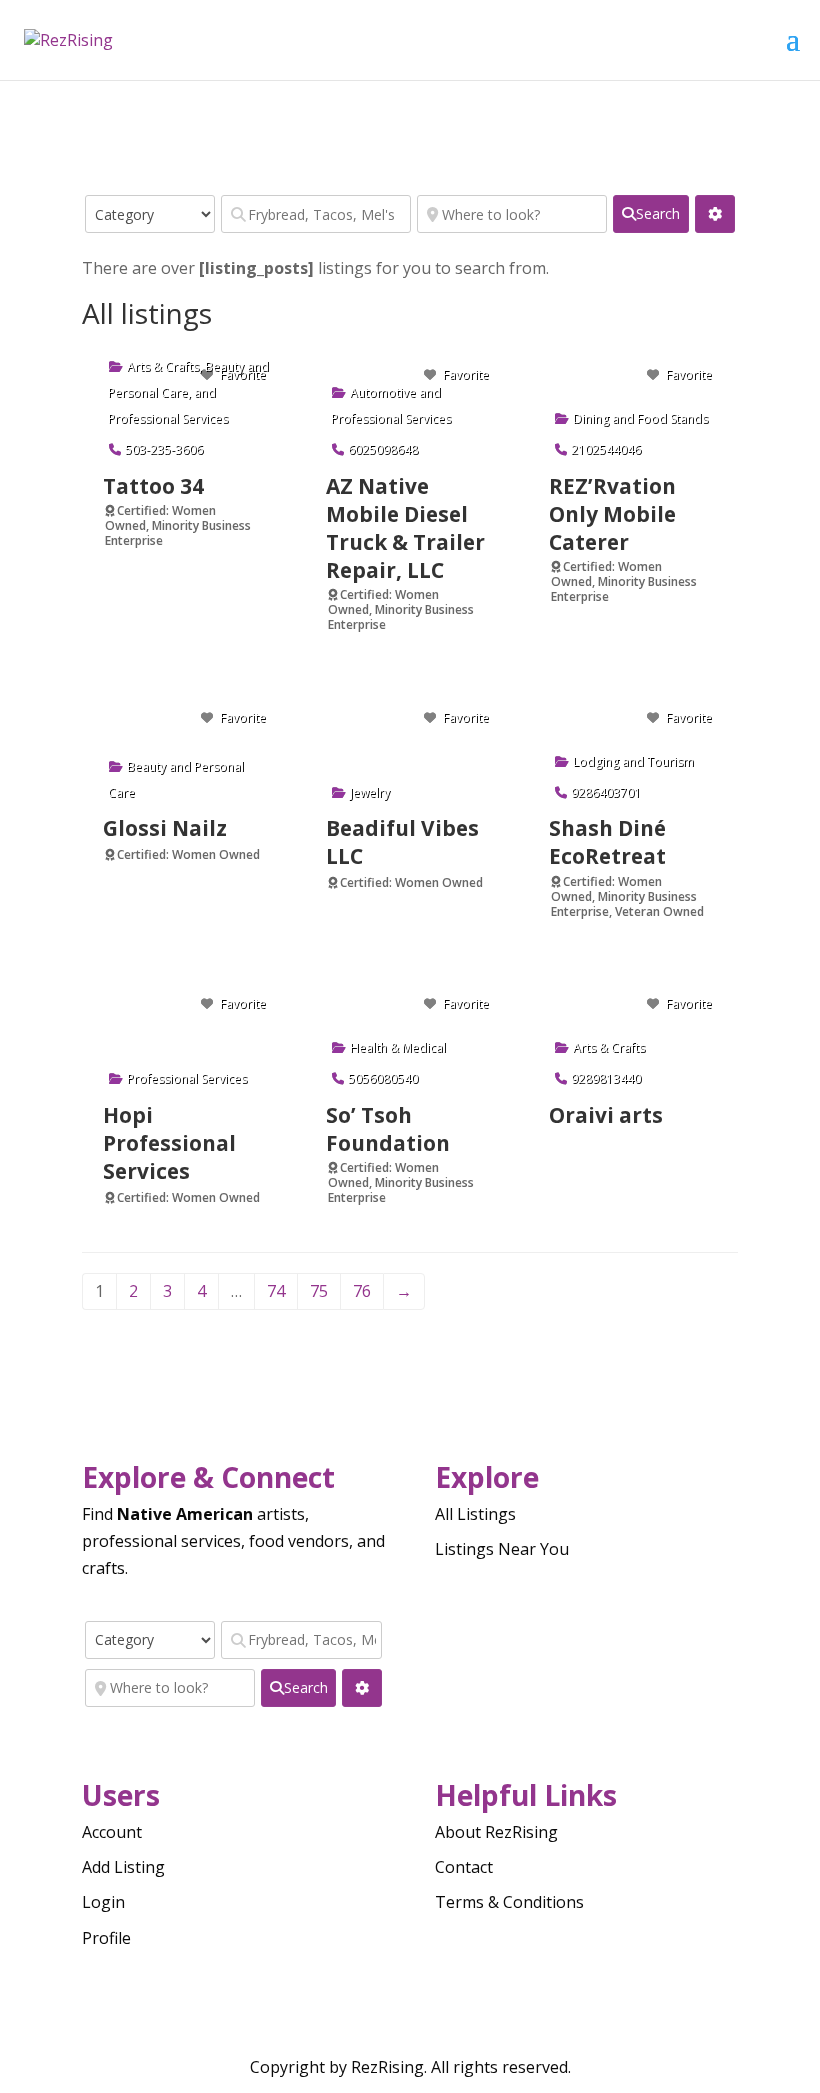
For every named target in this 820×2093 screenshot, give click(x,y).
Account (112, 1832)
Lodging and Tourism (633, 761)
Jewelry (370, 792)
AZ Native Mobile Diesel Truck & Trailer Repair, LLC (405, 528)
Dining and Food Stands (640, 418)
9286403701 (606, 792)
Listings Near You (502, 1549)
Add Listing (123, 1867)
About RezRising (496, 1832)
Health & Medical (398, 1047)
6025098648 (383, 449)
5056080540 (383, 1078)
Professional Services (168, 418)
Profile (106, 1938)
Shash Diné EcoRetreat (607, 842)
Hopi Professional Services (169, 1143)
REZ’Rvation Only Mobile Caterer (612, 514)
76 (362, 1291)
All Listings (475, 1514)
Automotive (383, 392)
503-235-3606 (164, 449)
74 (276, 1291)
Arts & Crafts (163, 366)
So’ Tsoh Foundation (388, 1129)
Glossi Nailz (165, 828)
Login (103, 1902)
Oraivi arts (606, 1115)
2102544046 (606, 449)
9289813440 (606, 1078)
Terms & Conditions (509, 1902)
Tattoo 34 (153, 486)
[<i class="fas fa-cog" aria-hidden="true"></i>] (715, 214)
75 (319, 1291)
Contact (464, 1867)
